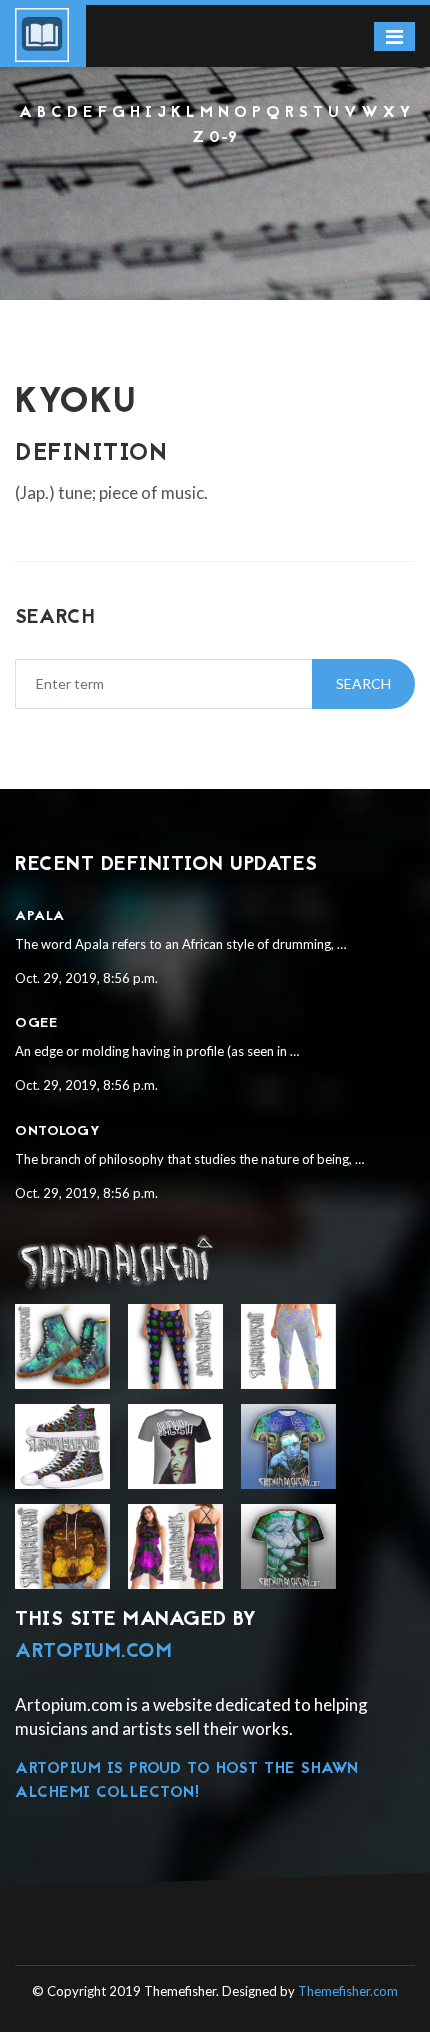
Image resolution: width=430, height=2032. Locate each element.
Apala (40, 916)
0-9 (223, 138)
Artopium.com (93, 1652)
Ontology (57, 1131)
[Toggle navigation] (394, 36)
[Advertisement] (215, 204)
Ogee (36, 1023)
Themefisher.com (348, 1991)
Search (363, 683)
